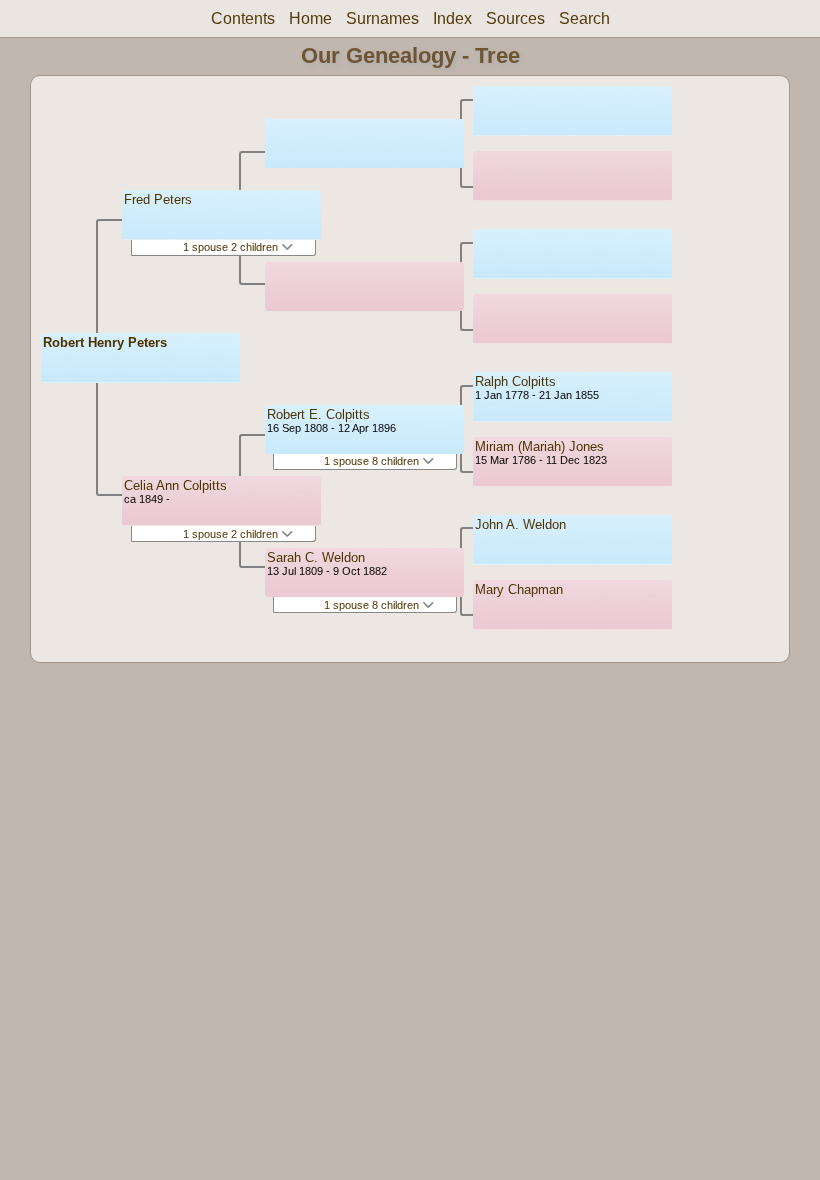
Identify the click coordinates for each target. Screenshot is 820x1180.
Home (310, 18)
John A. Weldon (520, 524)
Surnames (382, 18)
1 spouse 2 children (232, 247)
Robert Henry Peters (105, 342)
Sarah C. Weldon (316, 557)
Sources (515, 18)
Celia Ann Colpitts (175, 485)
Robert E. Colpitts (318, 414)
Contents (243, 18)
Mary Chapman (519, 589)
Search (584, 18)
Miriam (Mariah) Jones (539, 446)
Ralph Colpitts (515, 381)
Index (452, 18)
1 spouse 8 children (373, 461)
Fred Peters (158, 199)
